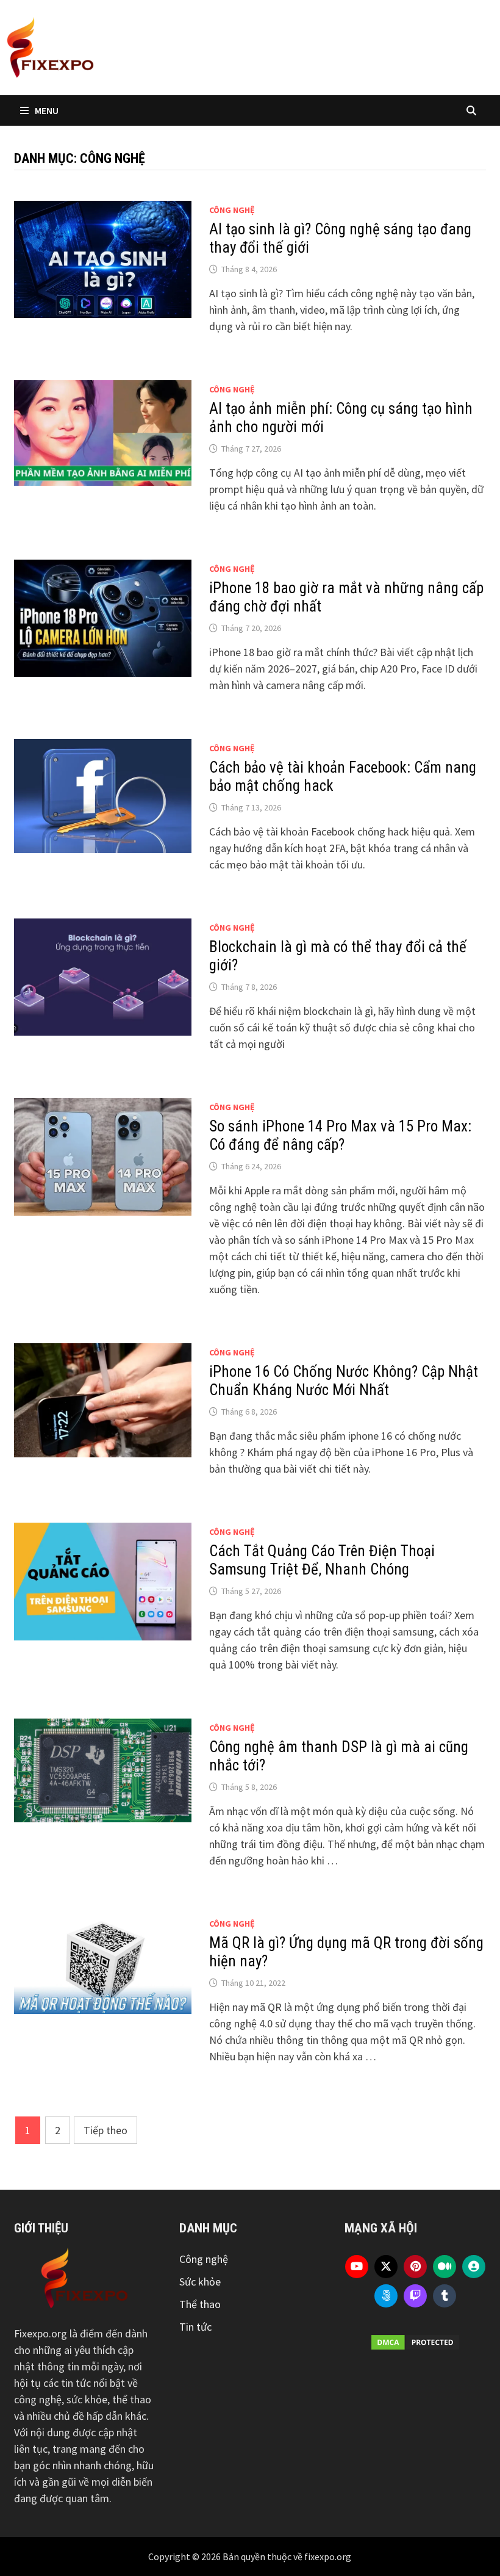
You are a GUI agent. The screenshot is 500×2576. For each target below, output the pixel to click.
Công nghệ (232, 210)
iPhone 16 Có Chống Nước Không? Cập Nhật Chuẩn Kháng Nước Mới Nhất (344, 1381)
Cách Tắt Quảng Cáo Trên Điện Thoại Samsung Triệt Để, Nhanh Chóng (322, 1560)
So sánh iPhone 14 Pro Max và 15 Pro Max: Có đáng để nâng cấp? (340, 1135)
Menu (47, 110)
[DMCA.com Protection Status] (415, 2342)
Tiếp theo (105, 2130)
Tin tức (195, 2327)
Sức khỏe (200, 2282)
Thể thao (200, 2304)
